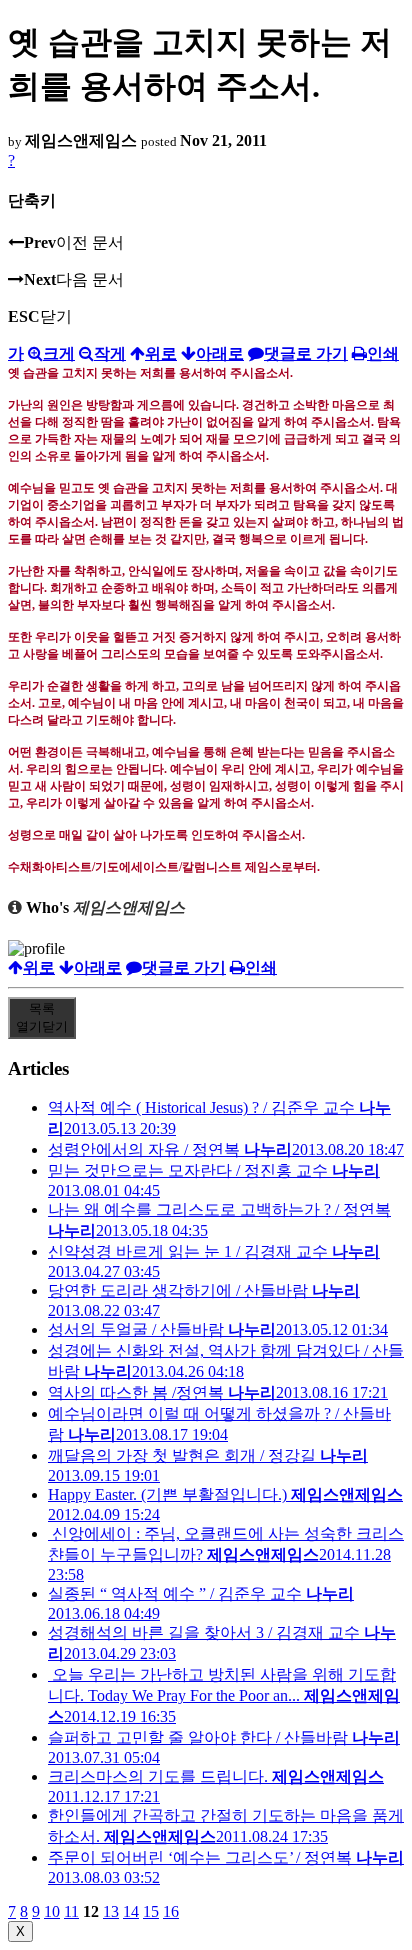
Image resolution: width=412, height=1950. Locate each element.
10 (52, 1911)
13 (111, 1911)
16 (171, 1911)
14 (131, 1911)
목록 (42, 1017)
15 (151, 1911)
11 (71, 1911)
